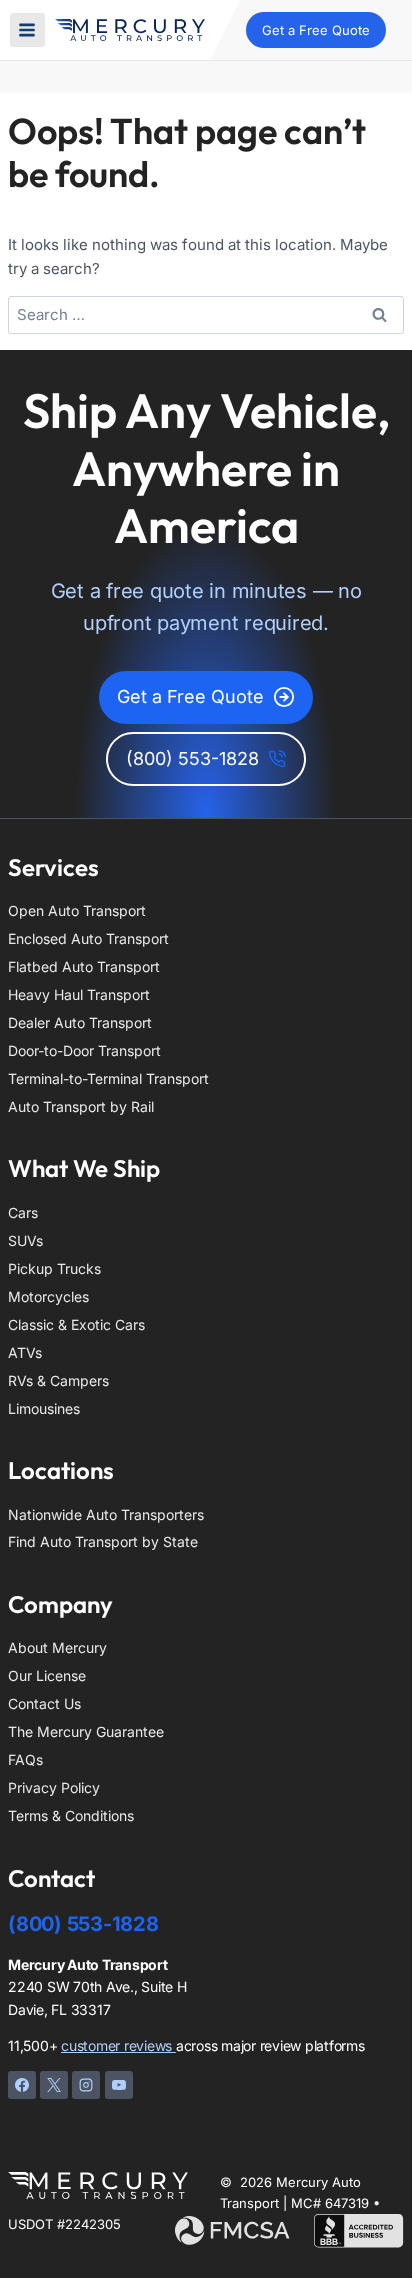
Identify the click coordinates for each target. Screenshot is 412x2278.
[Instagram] (86, 2085)
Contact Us (44, 1703)
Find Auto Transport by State (103, 1541)
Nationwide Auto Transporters (106, 1514)
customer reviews (118, 2045)
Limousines (44, 1408)
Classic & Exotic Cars (76, 1324)
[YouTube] (119, 2085)
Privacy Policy (54, 1787)
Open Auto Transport (77, 910)
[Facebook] (22, 2085)
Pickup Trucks (54, 1268)
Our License (47, 1675)
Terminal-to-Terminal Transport (108, 1078)
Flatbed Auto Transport (84, 966)
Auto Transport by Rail (81, 1106)
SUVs (25, 1240)
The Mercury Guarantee (86, 1731)
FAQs (25, 1759)
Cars (23, 1212)
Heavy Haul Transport (79, 994)
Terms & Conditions (71, 1815)
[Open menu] (27, 30)
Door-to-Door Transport (84, 1050)
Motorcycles (48, 1296)
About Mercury (57, 1647)
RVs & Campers (58, 1380)
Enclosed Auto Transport (88, 938)
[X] (54, 2085)
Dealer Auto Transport (80, 1022)
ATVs (25, 1352)
